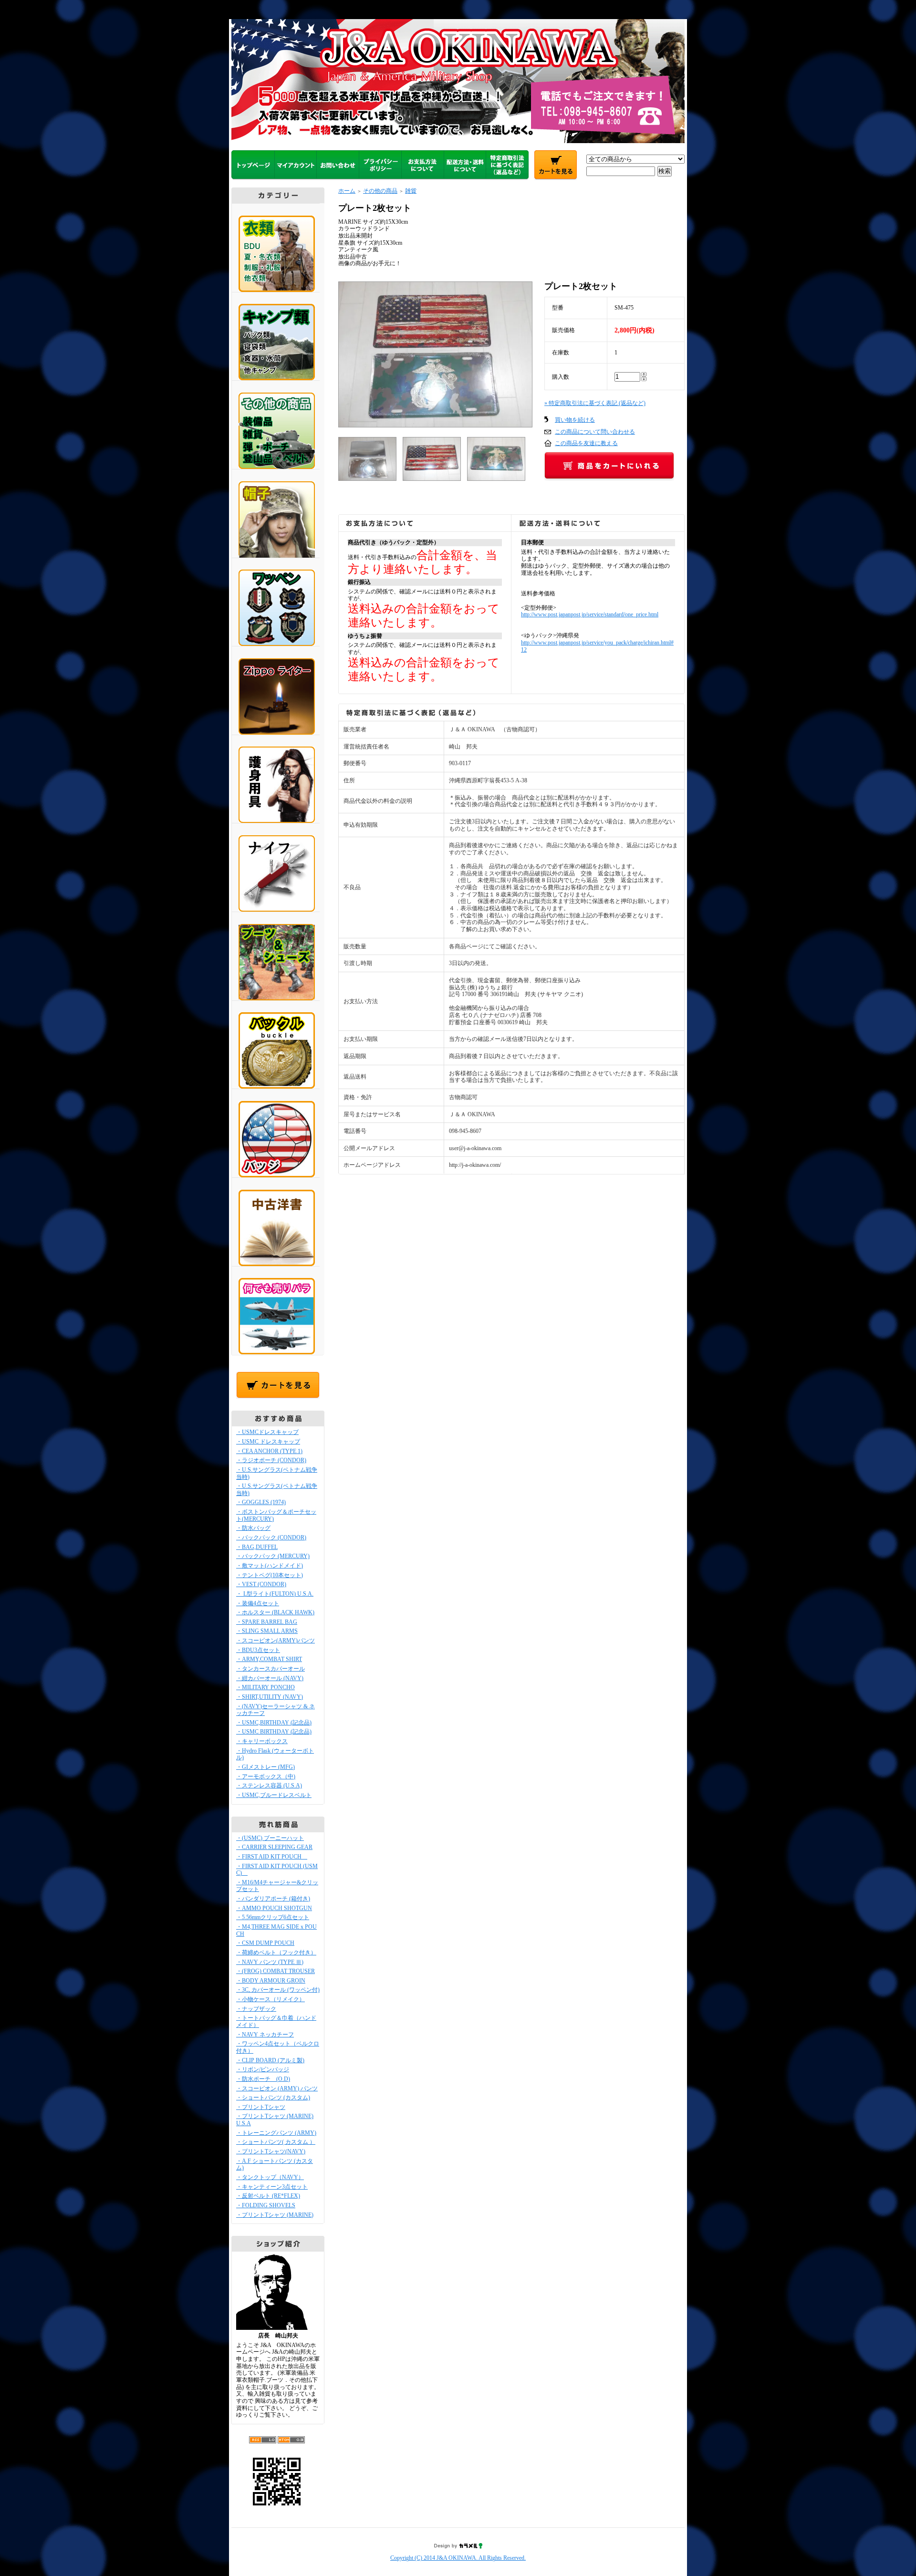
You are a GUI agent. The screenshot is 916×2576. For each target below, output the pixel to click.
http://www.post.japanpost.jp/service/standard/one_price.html (590, 614)
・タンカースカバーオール (271, 1669)
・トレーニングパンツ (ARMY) (276, 2133)
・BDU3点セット (258, 1650)
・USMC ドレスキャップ (268, 1442)
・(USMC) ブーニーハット (270, 1838)
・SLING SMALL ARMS (267, 1631)
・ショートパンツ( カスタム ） (276, 2142)
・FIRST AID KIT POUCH (272, 1857)
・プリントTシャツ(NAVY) (271, 2151)
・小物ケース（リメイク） (271, 1999)
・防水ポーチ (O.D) (263, 2079)
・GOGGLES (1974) (261, 1502)
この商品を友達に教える (586, 443)
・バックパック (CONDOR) (271, 1537)
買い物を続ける (575, 420)
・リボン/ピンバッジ (263, 2069)
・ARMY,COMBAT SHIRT (269, 1659)
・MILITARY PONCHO (265, 1687)
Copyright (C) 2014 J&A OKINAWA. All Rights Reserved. (458, 2558)
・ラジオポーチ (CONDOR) (271, 1460)
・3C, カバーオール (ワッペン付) (278, 1990)
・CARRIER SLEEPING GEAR (274, 1847)
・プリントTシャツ (261, 2107)
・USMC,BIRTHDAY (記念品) (274, 1723)
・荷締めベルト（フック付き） (276, 1953)
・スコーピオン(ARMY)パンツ (276, 1641)
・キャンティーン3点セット (272, 2187)
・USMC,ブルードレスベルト (274, 1795)
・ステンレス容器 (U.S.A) (269, 1786)
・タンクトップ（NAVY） (270, 2177)
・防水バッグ (253, 1528)
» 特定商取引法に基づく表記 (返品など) (595, 403)
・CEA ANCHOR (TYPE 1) (269, 1451)
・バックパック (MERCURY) (273, 1556)
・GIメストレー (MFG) (265, 1767)
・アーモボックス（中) (266, 1776)
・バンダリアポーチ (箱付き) (273, 1899)
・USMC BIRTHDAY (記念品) (274, 1732)
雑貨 (411, 191)
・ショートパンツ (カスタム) (273, 2098)
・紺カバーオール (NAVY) (270, 1678)
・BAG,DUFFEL (257, 1547)
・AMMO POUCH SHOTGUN (274, 1908)
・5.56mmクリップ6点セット (273, 1917)
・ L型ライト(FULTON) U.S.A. (275, 1594)
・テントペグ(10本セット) (270, 1575)
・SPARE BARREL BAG (267, 1622)
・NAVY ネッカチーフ (265, 2035)
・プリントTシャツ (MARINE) (275, 2215)
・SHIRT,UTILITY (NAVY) (270, 1697)
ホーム (347, 191)
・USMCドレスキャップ (267, 1432)
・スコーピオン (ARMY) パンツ (277, 2088)
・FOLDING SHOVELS (266, 2205)
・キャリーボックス (262, 1741)
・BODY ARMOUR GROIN (271, 1981)
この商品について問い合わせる (595, 432)
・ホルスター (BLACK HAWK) (275, 1612)
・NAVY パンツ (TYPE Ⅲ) (270, 1962)
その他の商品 (380, 191)
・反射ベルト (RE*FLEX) (268, 2196)
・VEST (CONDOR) (261, 1584)
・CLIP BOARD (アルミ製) (270, 2060)
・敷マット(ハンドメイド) (270, 1566)
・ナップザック (256, 2009)
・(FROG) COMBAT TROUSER (276, 1971)
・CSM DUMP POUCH (265, 1943)
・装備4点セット (258, 1603)
